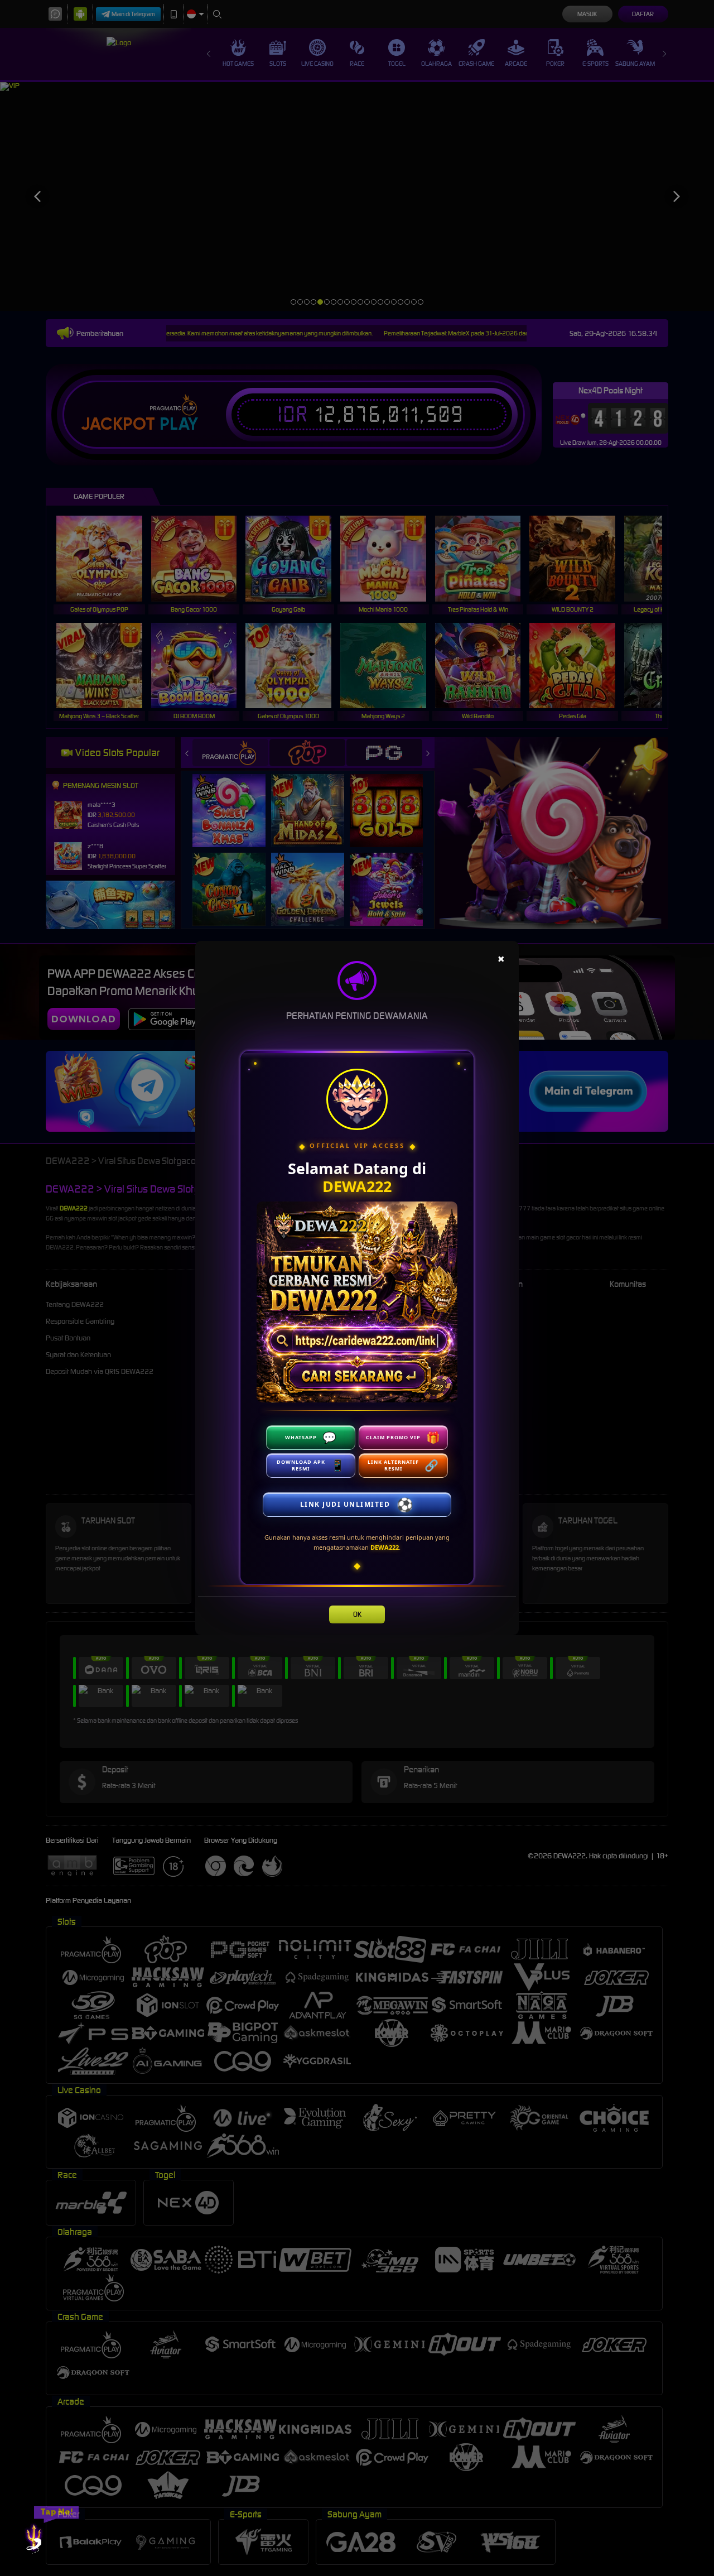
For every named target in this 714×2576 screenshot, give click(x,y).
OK (357, 1614)
